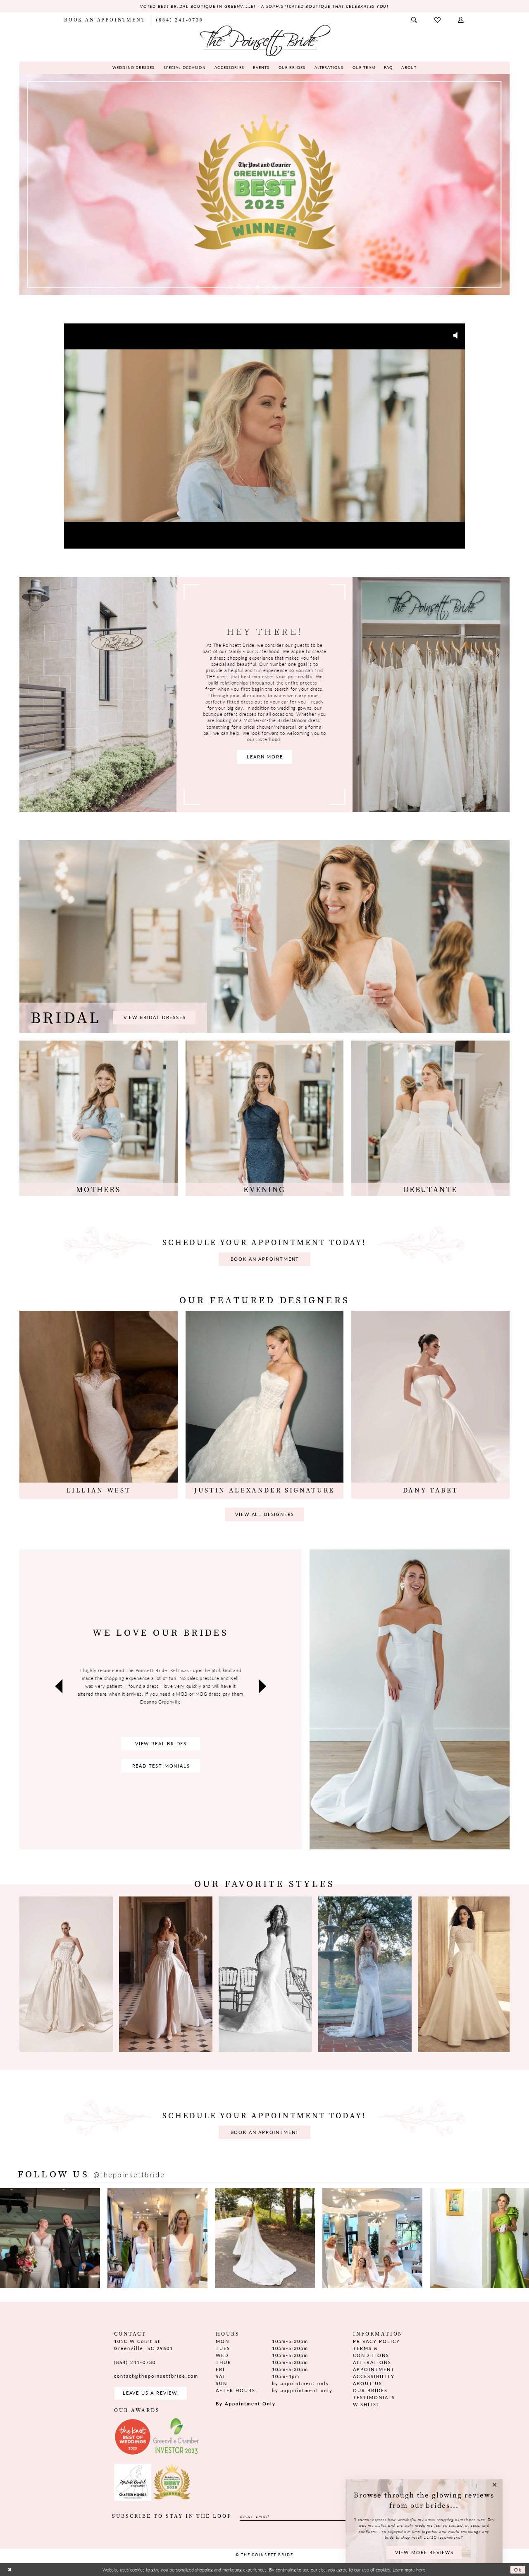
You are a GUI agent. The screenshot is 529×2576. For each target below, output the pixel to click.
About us (368, 2383)
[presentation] (66, 1974)
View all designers (265, 1514)
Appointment (374, 2369)
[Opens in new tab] (50, 2238)
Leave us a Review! (151, 2393)
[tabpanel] (264, 184)
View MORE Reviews (424, 2552)
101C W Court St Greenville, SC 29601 (144, 2345)
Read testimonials (161, 1766)
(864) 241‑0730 (135, 2362)
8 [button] (293, 287)
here (421, 2569)
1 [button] (231, 287)
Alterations (372, 2362)
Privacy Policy (376, 2341)
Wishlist (367, 2404)
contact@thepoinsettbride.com (156, 2376)
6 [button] (275, 287)
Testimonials (374, 2397)
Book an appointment (265, 1259)
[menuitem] (105, 20)
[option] (465, 1974)
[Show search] (415, 20)
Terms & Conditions (371, 2352)
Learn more (265, 757)
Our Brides (370, 2390)
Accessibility (374, 2376)
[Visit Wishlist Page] (438, 20)
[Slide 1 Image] (264, 184)
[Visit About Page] (98, 695)
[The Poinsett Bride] (264, 40)
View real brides (161, 1743)
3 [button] (248, 287)
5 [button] (266, 287)
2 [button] (240, 287)
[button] (461, 20)
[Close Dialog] (10, 2570)
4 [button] (257, 287)
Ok (518, 2569)
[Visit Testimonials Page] (410, 1699)
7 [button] (284, 287)
